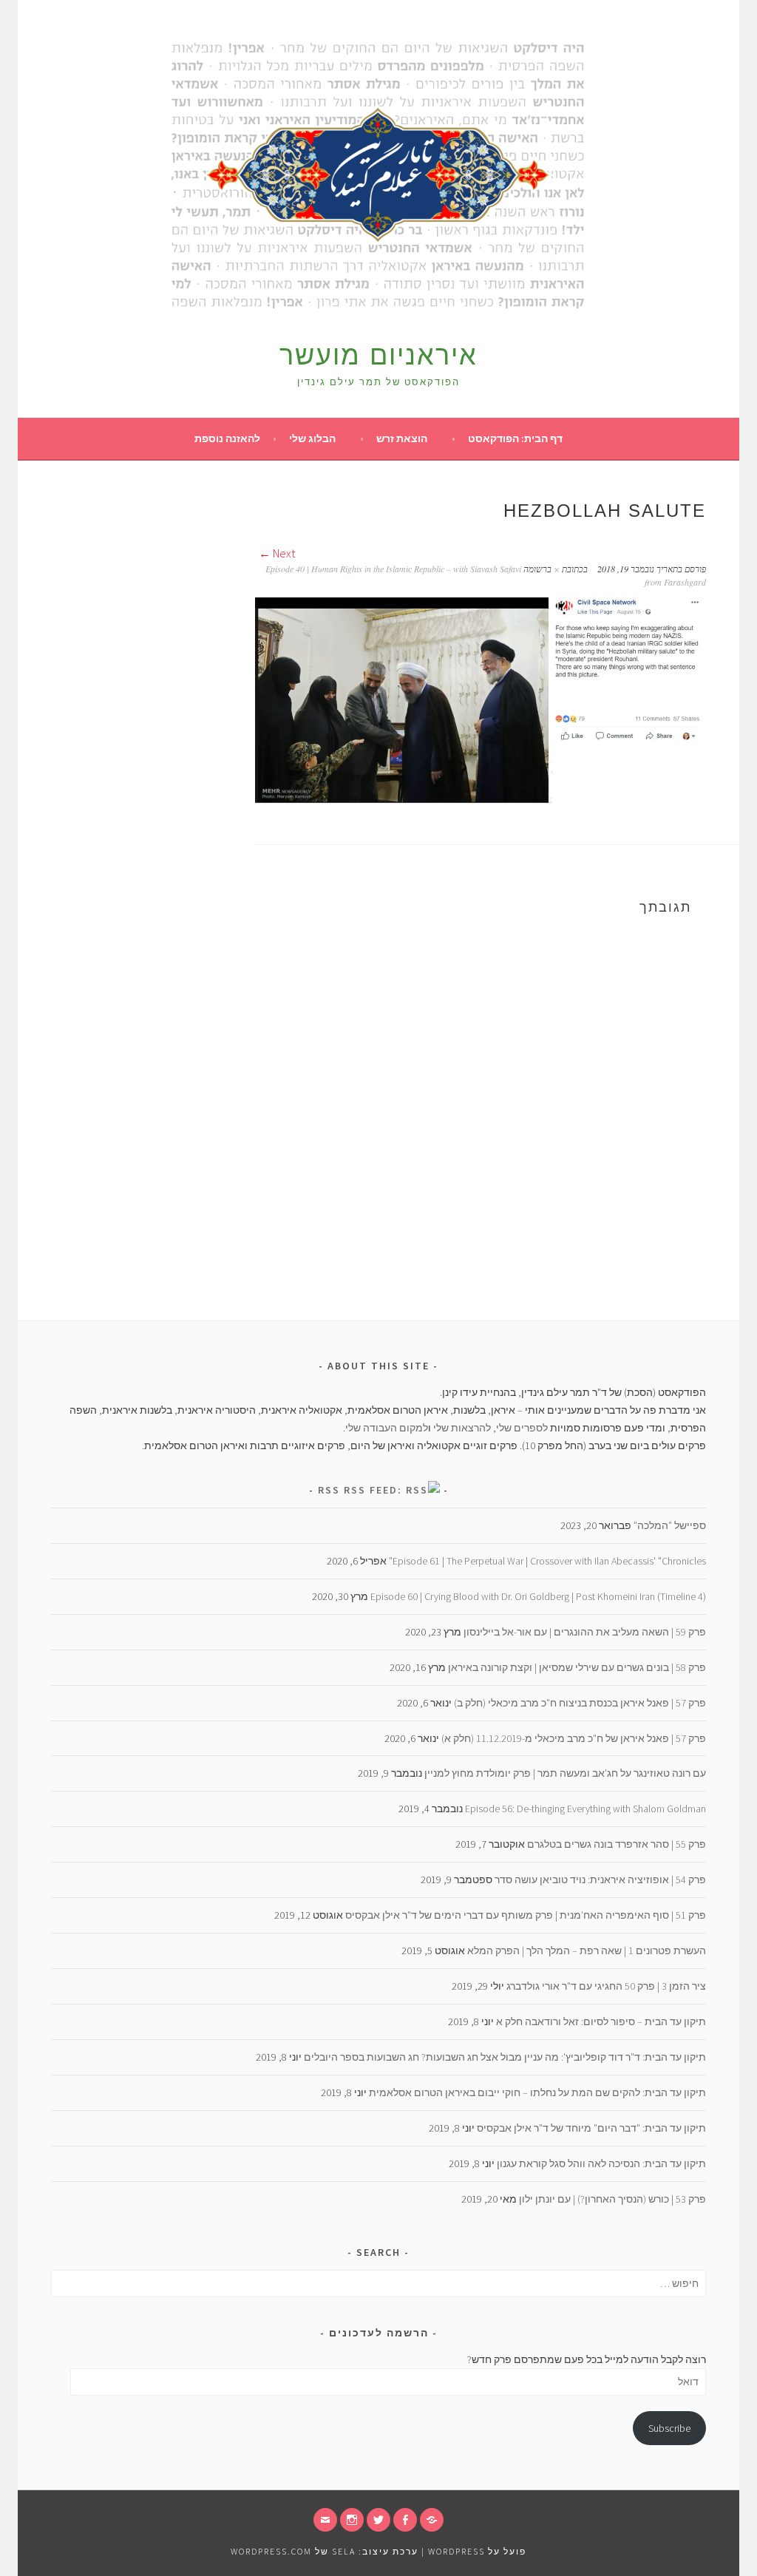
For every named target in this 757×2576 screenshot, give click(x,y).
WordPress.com (271, 2551)
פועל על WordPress (477, 2551)
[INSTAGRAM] (352, 2520)
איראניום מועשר (378, 355)
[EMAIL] (325, 2520)
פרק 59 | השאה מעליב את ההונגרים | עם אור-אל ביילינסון (585, 1632)
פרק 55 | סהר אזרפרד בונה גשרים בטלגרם (617, 1844)
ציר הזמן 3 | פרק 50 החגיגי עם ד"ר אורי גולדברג (606, 1986)
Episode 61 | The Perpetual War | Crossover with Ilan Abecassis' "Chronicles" (547, 1561)
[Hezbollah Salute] (481, 800)
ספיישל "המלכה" (670, 1525)
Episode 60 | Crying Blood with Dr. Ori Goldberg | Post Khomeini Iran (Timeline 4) (538, 1596)
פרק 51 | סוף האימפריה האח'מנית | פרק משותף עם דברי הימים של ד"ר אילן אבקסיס (526, 1915)
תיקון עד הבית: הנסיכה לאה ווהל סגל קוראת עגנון (601, 2163)
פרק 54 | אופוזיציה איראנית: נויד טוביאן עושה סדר (600, 1880)
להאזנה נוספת (227, 438)
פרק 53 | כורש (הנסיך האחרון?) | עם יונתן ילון (612, 2199)
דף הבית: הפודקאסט (515, 438)
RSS (329, 1490)
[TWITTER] (378, 2520)
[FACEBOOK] (405, 2520)
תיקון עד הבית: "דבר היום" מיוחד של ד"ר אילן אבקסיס (591, 2128)
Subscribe (669, 2428)
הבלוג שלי (312, 438)
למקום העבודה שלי (387, 1428)
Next (283, 553)
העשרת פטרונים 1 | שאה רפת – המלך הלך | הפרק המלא (587, 1950)
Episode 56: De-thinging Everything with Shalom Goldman (585, 1809)
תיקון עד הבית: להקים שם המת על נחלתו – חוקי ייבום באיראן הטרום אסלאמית (537, 2092)
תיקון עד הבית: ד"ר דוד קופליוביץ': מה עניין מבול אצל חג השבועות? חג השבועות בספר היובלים (505, 2057)
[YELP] (432, 2520)
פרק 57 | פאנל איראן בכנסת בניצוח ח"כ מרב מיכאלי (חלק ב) (580, 1703)
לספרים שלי (522, 1428)
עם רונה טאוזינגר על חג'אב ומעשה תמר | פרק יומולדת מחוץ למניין (565, 1773)
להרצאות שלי (462, 1428)
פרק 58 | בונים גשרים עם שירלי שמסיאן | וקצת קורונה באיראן (577, 1667)
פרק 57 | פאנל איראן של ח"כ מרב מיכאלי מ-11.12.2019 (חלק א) (574, 1738)
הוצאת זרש (402, 438)
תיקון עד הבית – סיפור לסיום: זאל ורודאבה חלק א (601, 2021)
